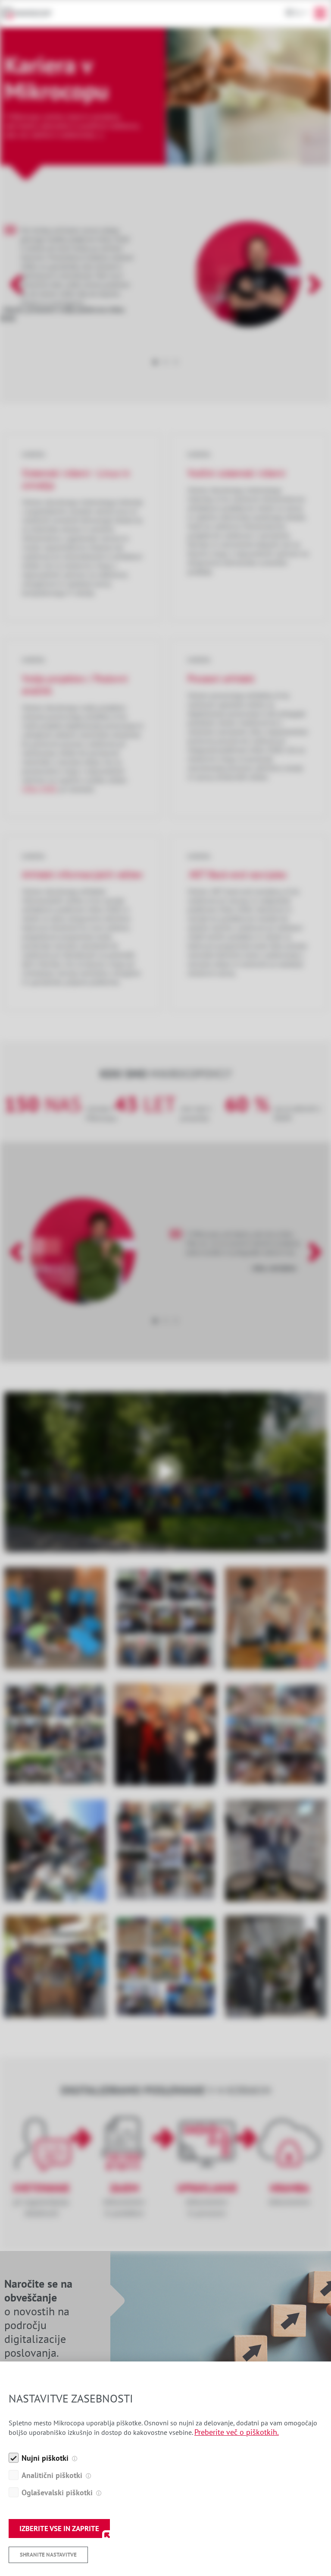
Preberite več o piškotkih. (237, 2432)
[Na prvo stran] (31, 13)
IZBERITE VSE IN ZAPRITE (59, 2529)
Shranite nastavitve (48, 2555)
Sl (298, 13)
